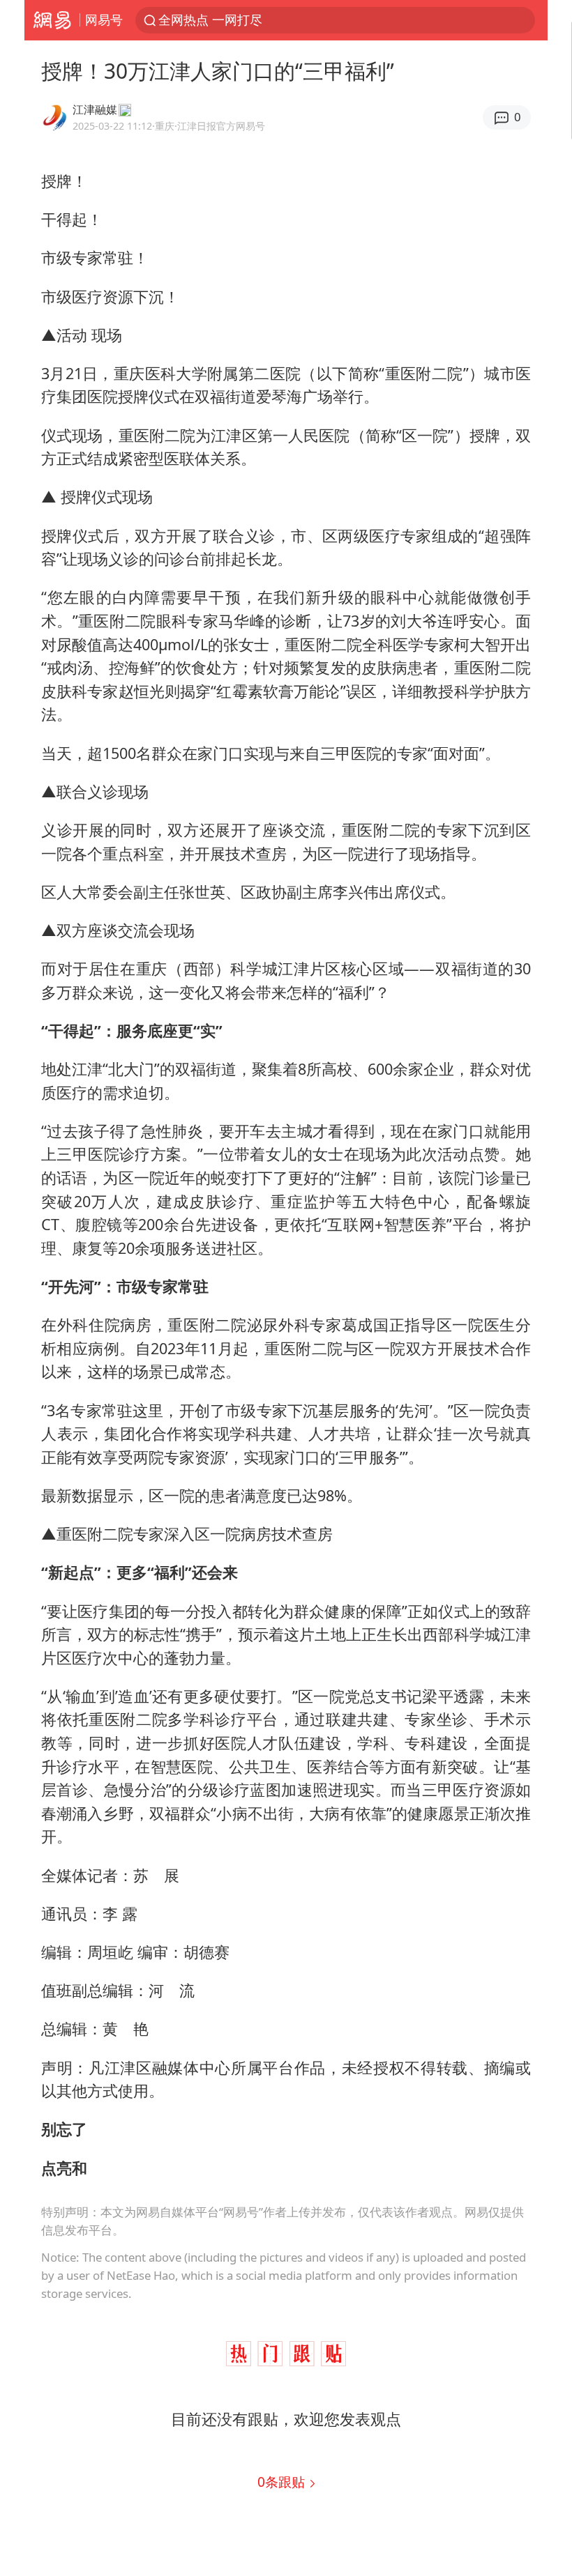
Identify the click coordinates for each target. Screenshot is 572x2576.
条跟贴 (283, 2482)
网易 (52, 20)
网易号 (104, 20)
